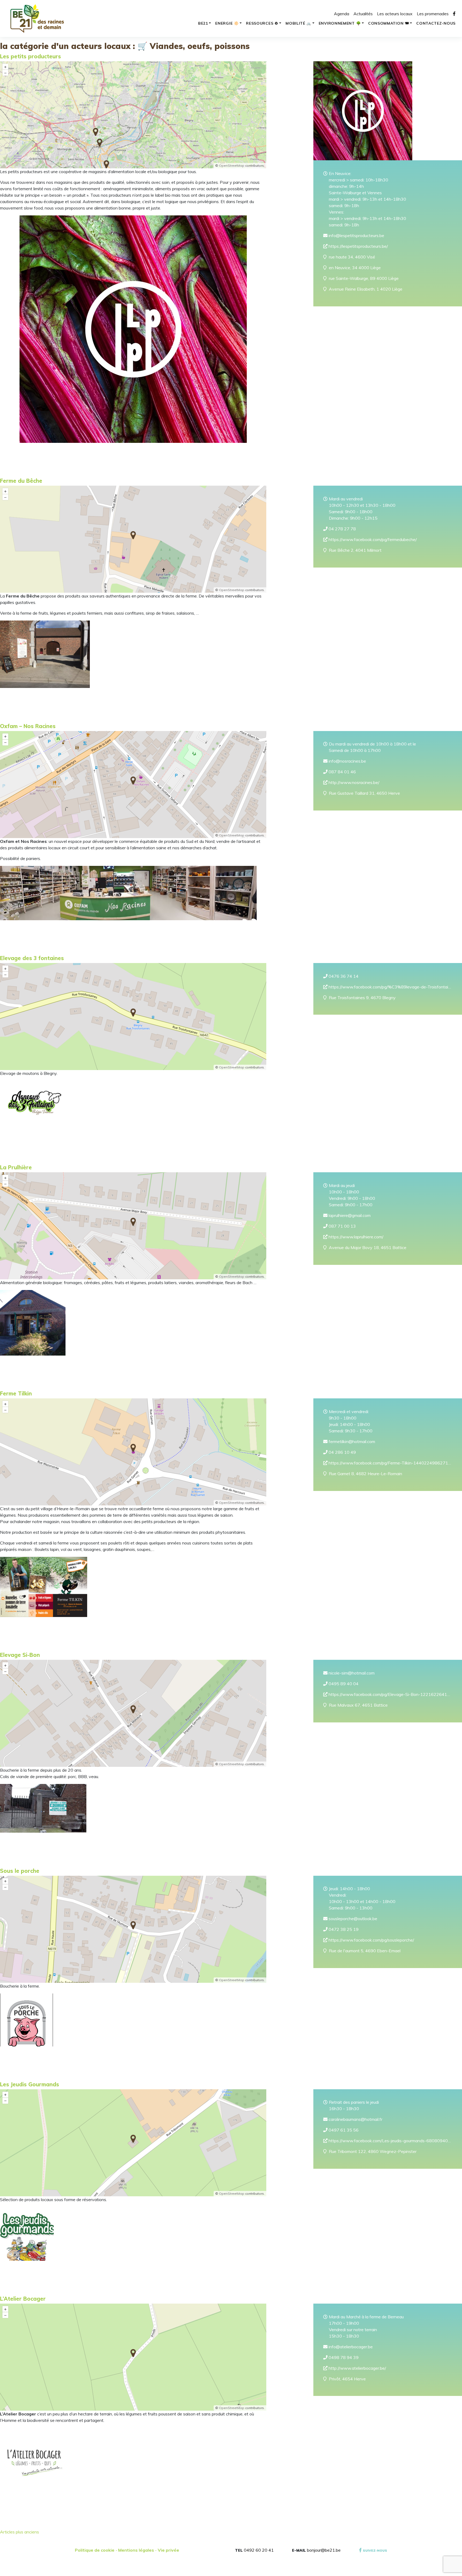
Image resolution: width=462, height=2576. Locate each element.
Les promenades (433, 14)
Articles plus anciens (20, 2532)
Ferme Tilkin (16, 1393)
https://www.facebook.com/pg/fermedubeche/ (372, 539)
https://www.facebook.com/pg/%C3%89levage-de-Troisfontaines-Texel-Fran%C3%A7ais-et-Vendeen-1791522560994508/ (390, 987)
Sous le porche (20, 1871)
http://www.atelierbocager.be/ (357, 2368)
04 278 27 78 (342, 529)
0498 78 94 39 (343, 2357)
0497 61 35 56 (343, 2130)
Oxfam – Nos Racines (28, 726)
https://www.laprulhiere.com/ (355, 1237)
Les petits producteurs (30, 56)
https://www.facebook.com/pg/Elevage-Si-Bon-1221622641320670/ (390, 1694)
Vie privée (168, 2550)
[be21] (37, 18)
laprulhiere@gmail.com (349, 1215)
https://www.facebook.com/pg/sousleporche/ (371, 1940)
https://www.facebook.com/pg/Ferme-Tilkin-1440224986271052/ (390, 1463)
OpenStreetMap (232, 165)
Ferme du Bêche (21, 481)
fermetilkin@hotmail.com (351, 1441)
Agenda (342, 14)
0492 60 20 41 (259, 2550)
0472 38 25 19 (343, 1929)
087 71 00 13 (342, 1226)
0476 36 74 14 (343, 976)
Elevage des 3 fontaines (32, 958)
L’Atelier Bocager (23, 2299)
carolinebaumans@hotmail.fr (355, 2119)
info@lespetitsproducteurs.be (356, 235)
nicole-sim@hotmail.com (351, 1673)
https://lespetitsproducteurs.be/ (358, 246)
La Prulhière (16, 1167)
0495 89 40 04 (343, 1684)
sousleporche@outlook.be (352, 1919)
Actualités (363, 14)
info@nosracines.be (347, 761)
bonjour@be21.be (324, 2550)
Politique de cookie (95, 2550)
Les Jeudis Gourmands (30, 2084)
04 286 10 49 (342, 1452)
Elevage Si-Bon (20, 1655)
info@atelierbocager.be (350, 2347)
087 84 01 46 (342, 772)
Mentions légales (136, 2550)
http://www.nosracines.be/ (353, 782)
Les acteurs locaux (395, 14)
